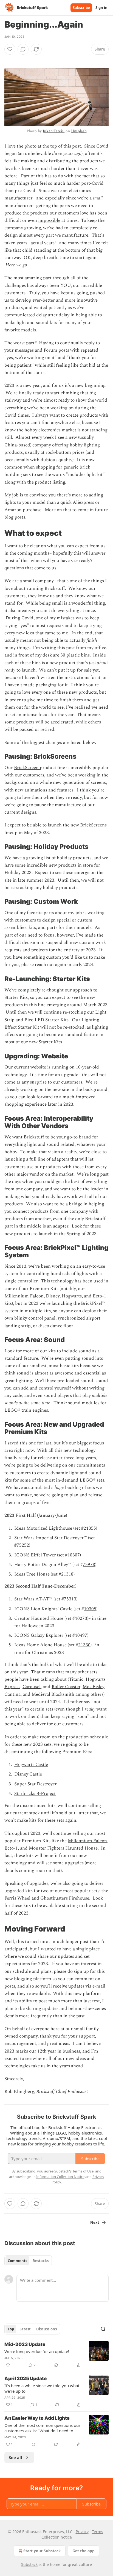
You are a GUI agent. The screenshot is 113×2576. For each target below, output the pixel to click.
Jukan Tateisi (54, 131)
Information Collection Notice (60, 2177)
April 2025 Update (26, 2378)
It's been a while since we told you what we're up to (42, 2388)
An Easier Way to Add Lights (37, 2418)
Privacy (82, 2532)
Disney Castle (28, 1774)
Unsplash (79, 131)
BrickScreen (27, 768)
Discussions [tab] (46, 2329)
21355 (90, 1528)
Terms (98, 2532)
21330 (84, 1645)
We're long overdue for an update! (37, 2351)
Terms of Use (83, 2171)
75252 (23, 1545)
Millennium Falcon (24, 1296)
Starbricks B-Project (35, 1794)
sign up (81, 1971)
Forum (50, 350)
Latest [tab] (25, 2329)
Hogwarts (72, 1296)
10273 (81, 1618)
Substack (29, 2564)
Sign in (101, 8)
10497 (81, 1635)
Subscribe (81, 8)
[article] (56, 2355)
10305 (90, 1609)
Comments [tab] (17, 2261)
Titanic (76, 1679)
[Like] (10, 49)
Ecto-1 (99, 1296)
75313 (70, 1599)
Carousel (32, 1687)
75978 (89, 1565)
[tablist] (28, 2261)
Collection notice (57, 2537)
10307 (74, 1555)
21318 (67, 1574)
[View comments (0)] (23, 49)
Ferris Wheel (17, 1898)
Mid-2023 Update (25, 2344)
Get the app (84, 2551)
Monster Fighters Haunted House (63, 1848)
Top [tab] (11, 2329)
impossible (49, 220)
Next (95, 2222)
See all (15, 2457)
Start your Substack (42, 2551)
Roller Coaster (66, 1687)
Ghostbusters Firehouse (65, 1898)
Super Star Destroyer (36, 1784)
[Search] (103, 2329)
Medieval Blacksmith (53, 1694)
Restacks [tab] (41, 2261)
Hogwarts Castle (31, 1765)
